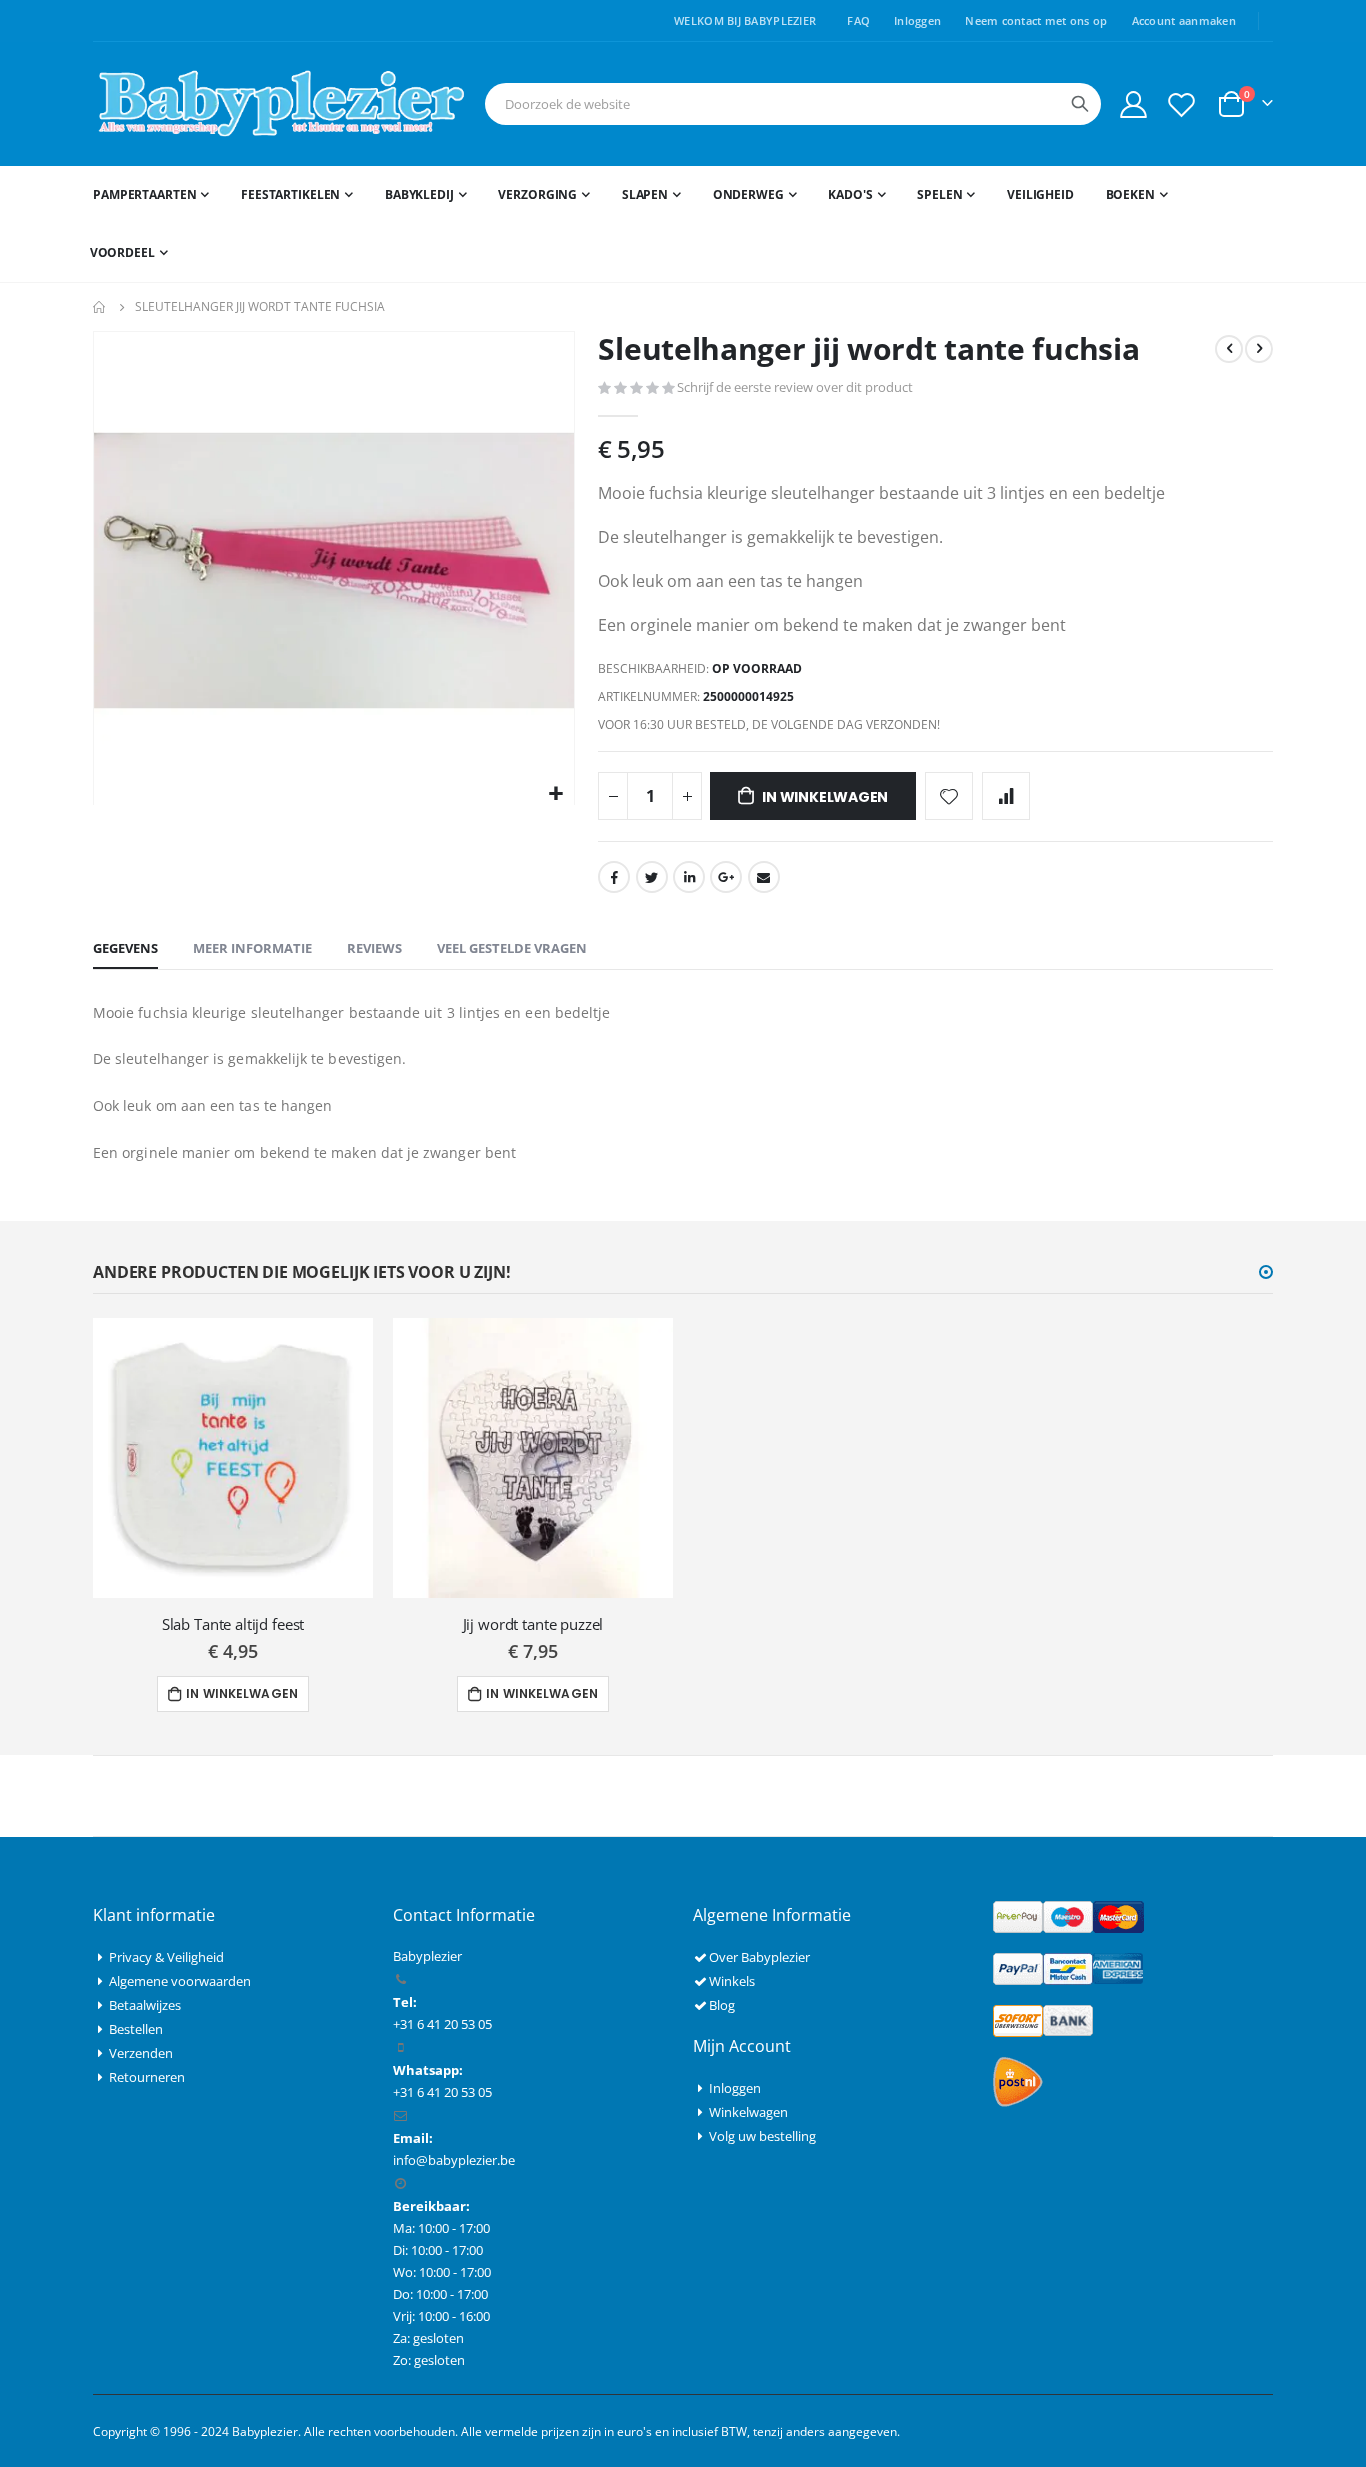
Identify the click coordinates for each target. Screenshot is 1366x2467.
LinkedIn (689, 877)
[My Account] (1133, 104)
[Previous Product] (1229, 349)
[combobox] (793, 104)
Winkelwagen (748, 2112)
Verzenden (141, 2053)
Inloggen (917, 20)
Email (764, 877)
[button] (556, 794)
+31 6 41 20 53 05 (442, 2092)
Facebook (614, 877)
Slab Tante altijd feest (233, 1624)
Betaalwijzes (145, 2005)
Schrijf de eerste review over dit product (795, 387)
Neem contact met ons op (1036, 20)
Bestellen (136, 2029)
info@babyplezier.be (454, 2160)
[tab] (125, 949)
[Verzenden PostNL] (1018, 2080)
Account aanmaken (1184, 20)
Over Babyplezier (759, 1957)
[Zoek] (1080, 104)
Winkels (732, 1981)
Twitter (652, 877)
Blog (722, 2005)
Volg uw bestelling (762, 2136)
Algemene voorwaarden (180, 1981)
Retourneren (147, 2077)
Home (100, 307)
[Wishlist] (1182, 104)
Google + (726, 877)
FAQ (858, 20)
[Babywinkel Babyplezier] (280, 104)
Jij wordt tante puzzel (533, 1624)
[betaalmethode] (1068, 1915)
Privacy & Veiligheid (166, 1957)
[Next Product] (1259, 349)
